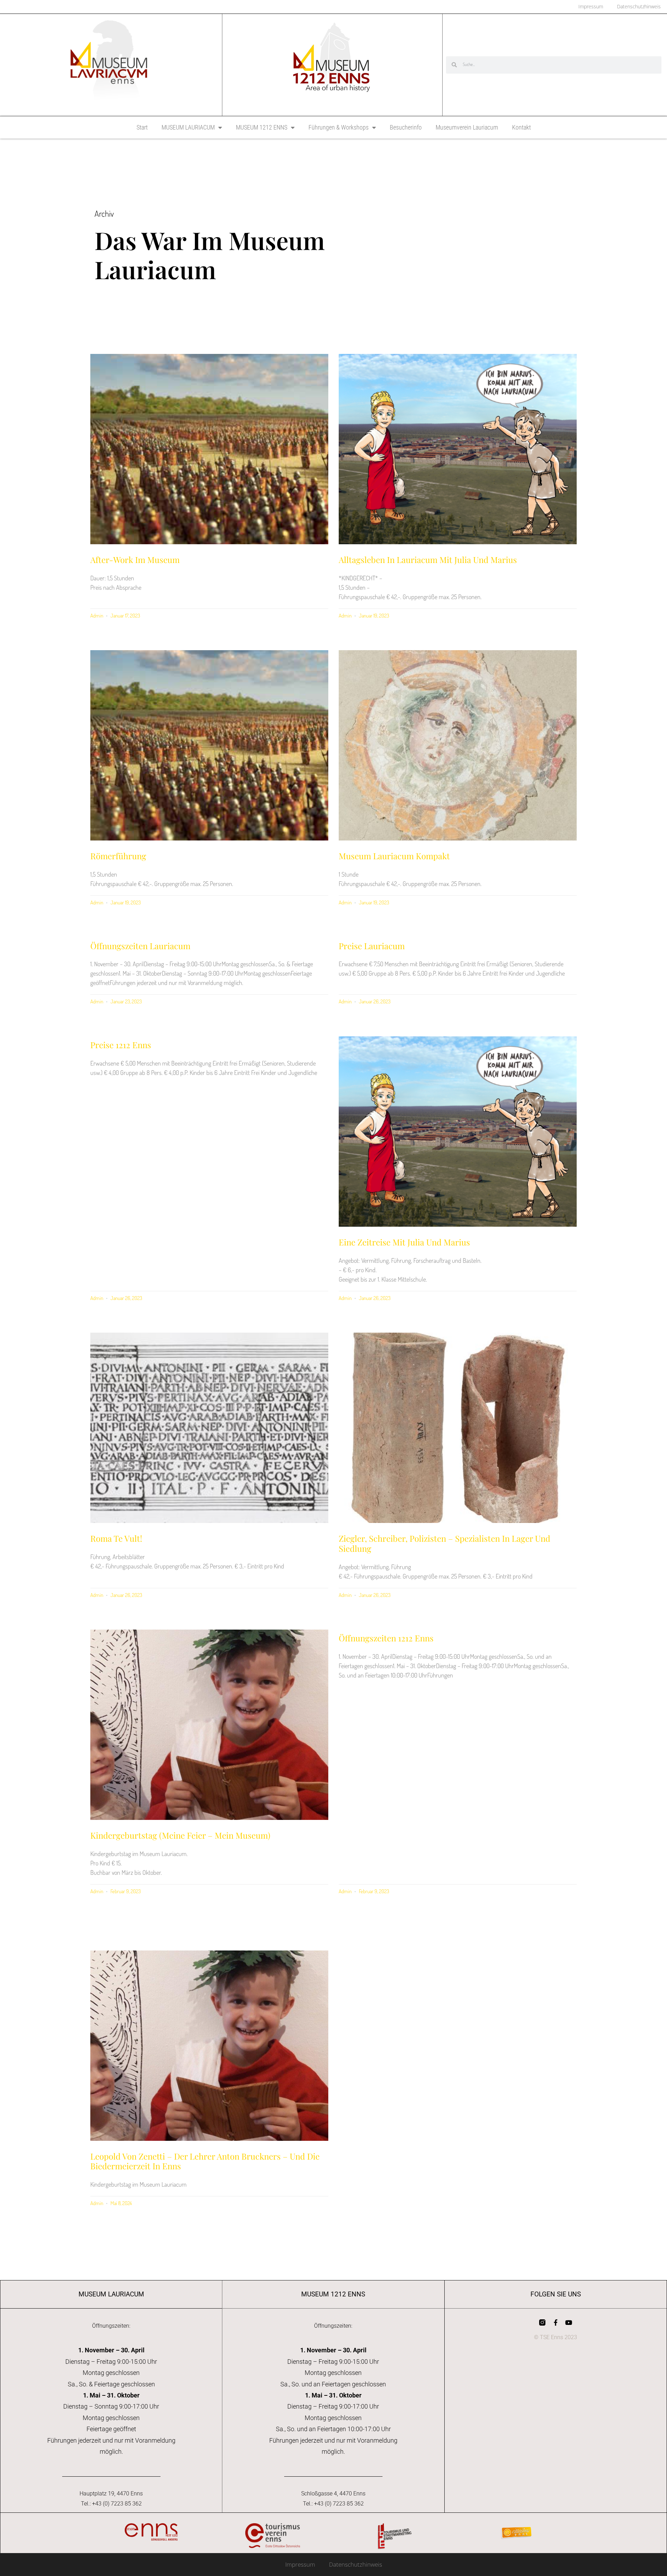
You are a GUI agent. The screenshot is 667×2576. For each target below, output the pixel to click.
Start (142, 127)
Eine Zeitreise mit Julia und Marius (405, 1242)
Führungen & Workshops (339, 127)
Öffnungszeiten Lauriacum (140, 946)
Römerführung (118, 856)
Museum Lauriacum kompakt (394, 856)
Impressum (300, 2564)
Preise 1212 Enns (121, 1045)
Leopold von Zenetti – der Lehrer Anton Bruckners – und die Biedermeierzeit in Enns (205, 2161)
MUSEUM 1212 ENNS (262, 127)
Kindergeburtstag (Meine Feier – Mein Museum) (180, 1835)
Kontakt (521, 127)
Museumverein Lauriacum (467, 127)
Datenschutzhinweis (356, 2564)
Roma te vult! (117, 1538)
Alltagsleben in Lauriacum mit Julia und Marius (429, 560)
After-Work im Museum (135, 560)
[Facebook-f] (555, 2322)
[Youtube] (569, 2322)
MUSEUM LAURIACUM (188, 127)
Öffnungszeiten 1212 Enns (386, 1638)
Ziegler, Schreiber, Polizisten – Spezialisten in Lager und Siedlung (444, 1543)
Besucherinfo (406, 127)
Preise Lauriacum (372, 946)
